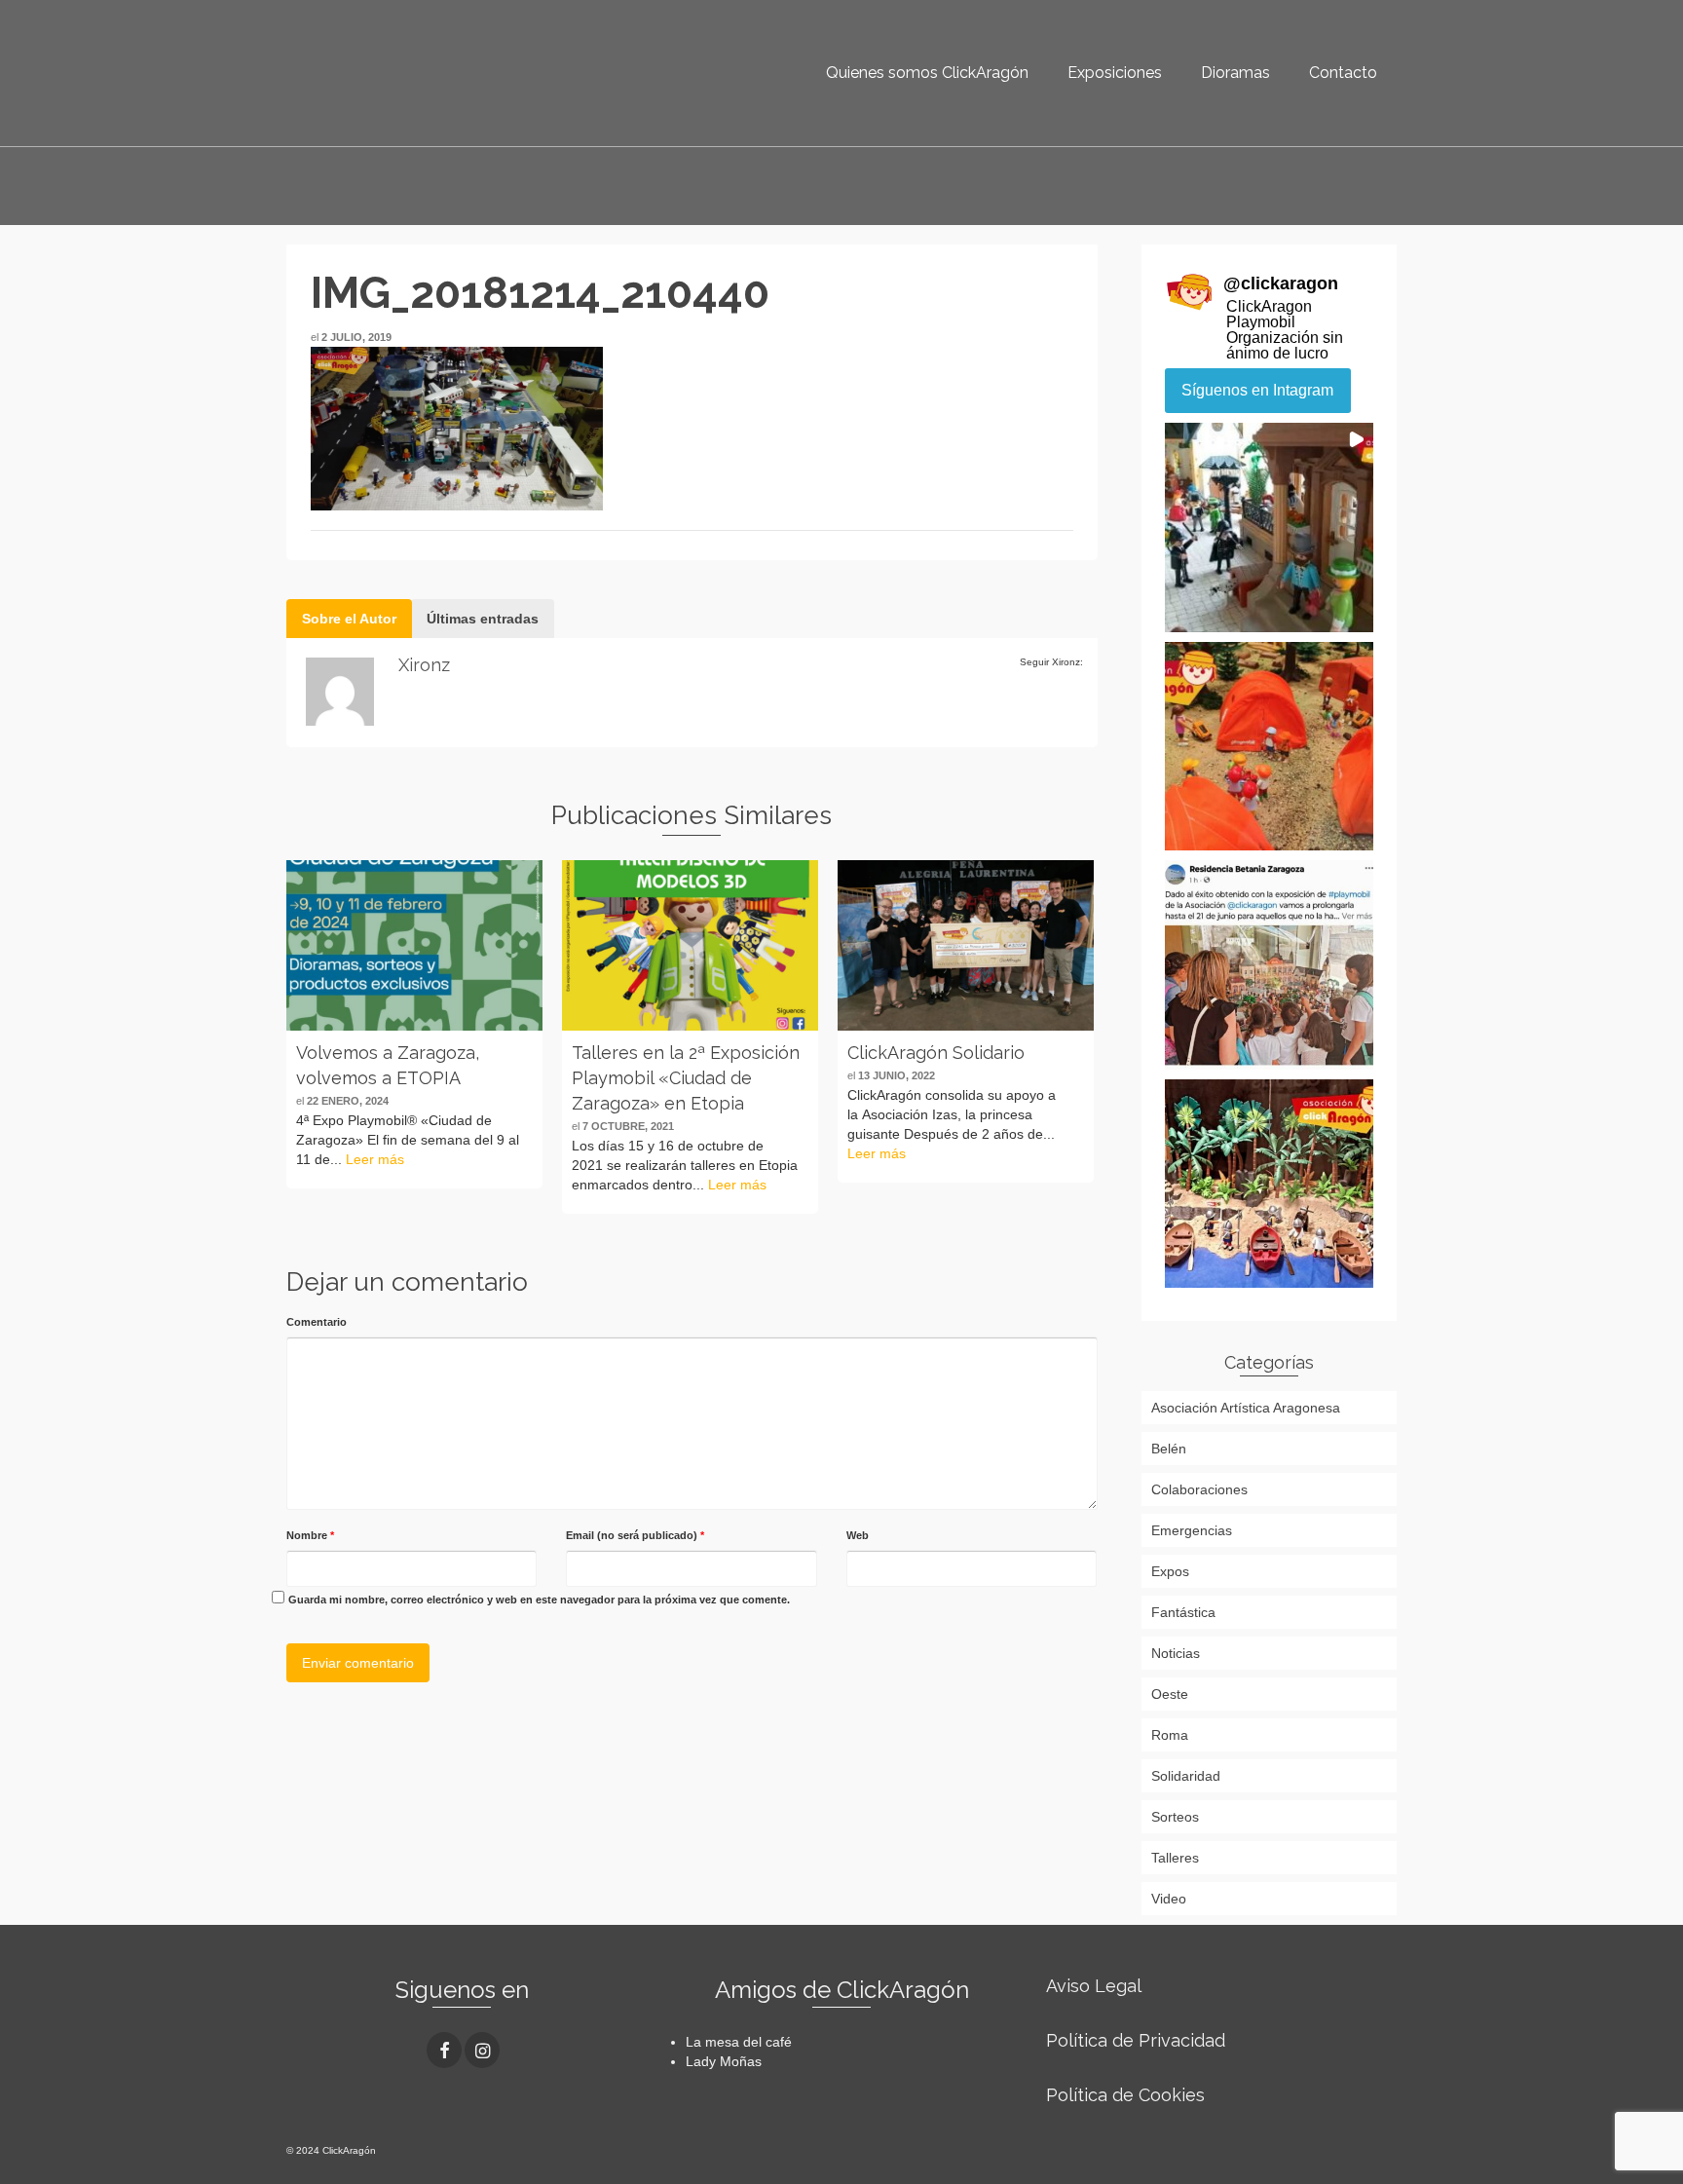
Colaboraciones (1199, 1489)
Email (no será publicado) (635, 1535)
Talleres (1175, 1858)
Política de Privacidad (1136, 2040)
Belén (1169, 1449)
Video (1169, 1899)
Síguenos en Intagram (1257, 390)
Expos (1170, 1571)
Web (858, 1535)
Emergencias (1192, 1530)
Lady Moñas (724, 2061)
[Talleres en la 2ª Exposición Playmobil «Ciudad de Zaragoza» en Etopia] (690, 945)
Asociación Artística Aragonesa (1246, 1408)
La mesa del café (739, 2042)
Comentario (317, 1322)
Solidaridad (1186, 1776)
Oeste (1170, 1694)
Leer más (375, 1159)
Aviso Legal (1094, 1986)
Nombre (310, 1535)
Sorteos (1175, 1817)
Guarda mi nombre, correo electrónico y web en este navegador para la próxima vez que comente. (539, 1600)
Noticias (1176, 1653)
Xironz (424, 665)
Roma (1170, 1735)
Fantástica (1183, 1612)
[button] (1270, 527)
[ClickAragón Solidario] (966, 945)
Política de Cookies (1125, 2095)
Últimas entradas (483, 619)
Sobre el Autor (349, 619)
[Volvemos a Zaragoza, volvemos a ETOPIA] (414, 945)
